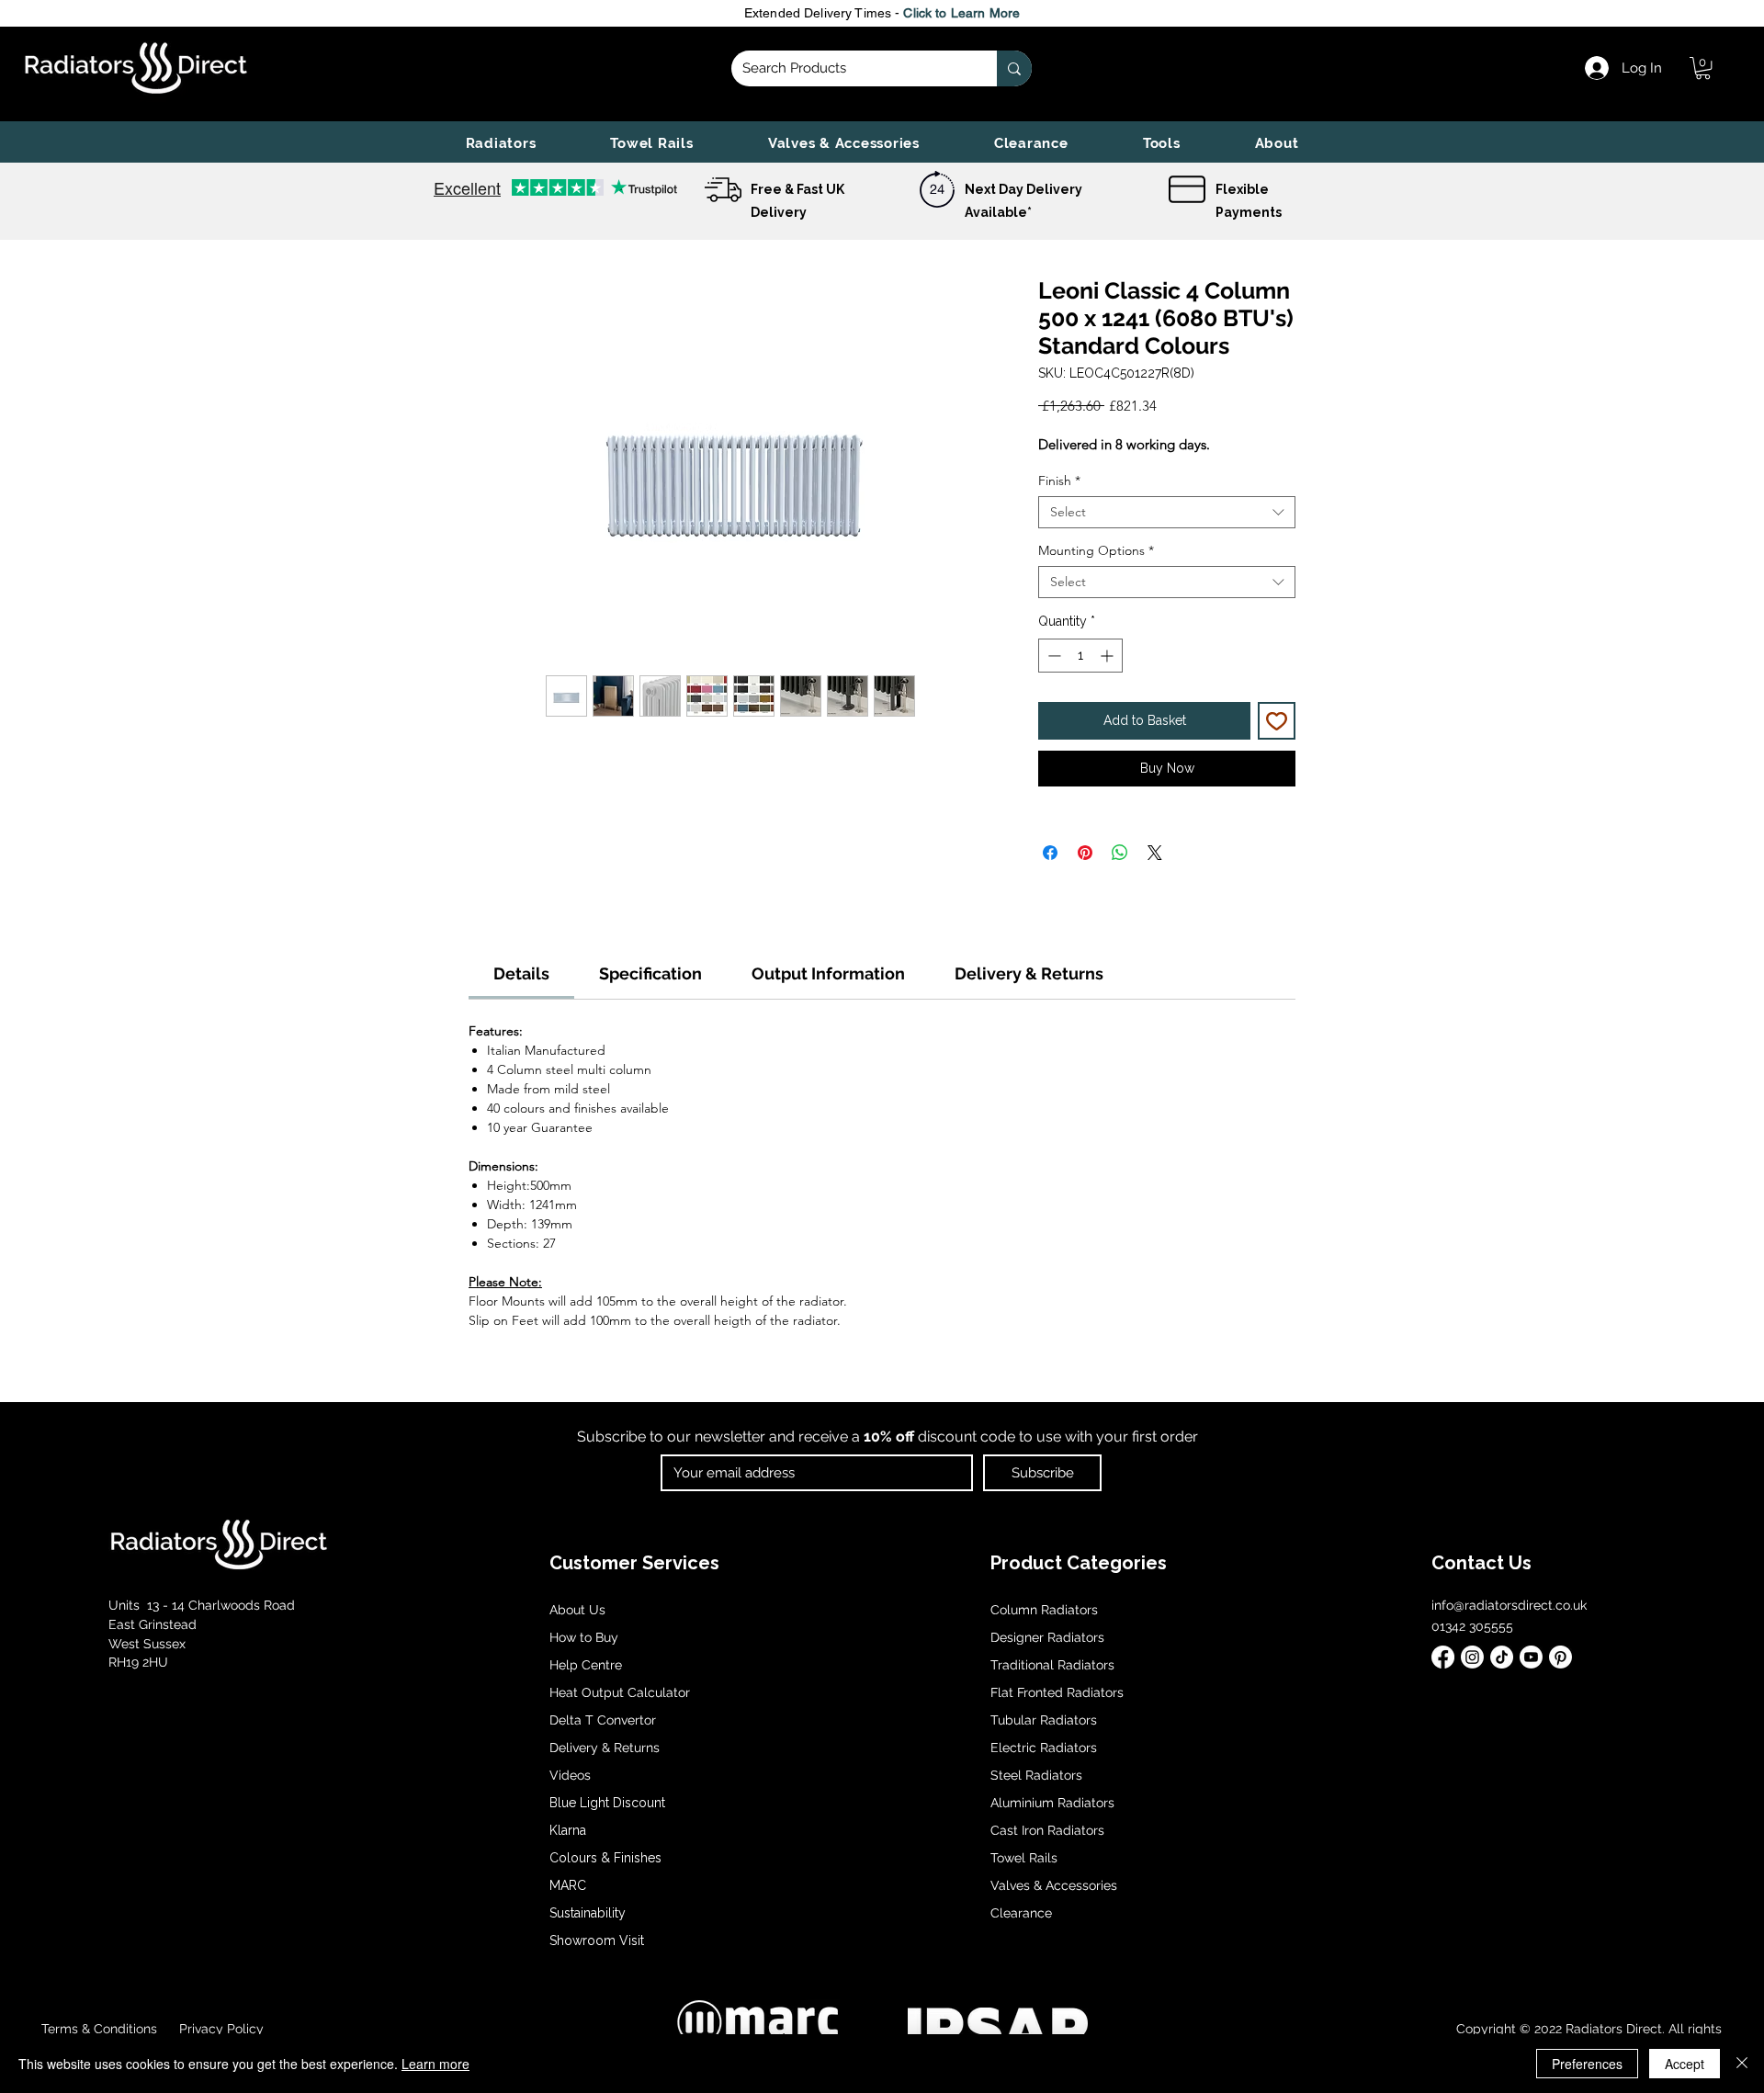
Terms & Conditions (99, 2029)
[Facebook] (1443, 1657)
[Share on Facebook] (1050, 853)
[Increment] (1108, 656)
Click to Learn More (961, 13)
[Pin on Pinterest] (1085, 853)
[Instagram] (1472, 1657)
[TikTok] (1502, 1657)
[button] (501, 143)
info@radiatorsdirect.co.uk (1509, 1605)
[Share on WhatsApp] (1120, 853)
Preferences (1587, 2064)
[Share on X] (1155, 853)
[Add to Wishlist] (1277, 721)
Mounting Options (1096, 551)
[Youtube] (1531, 1657)
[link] (1703, 68)
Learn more (435, 2064)
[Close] (1742, 2064)
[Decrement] (1052, 656)
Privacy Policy (220, 2029)
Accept (1685, 2064)
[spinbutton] (1080, 656)
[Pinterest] (1560, 1657)
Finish (1059, 481)
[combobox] (1167, 512)
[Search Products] (1014, 68)
